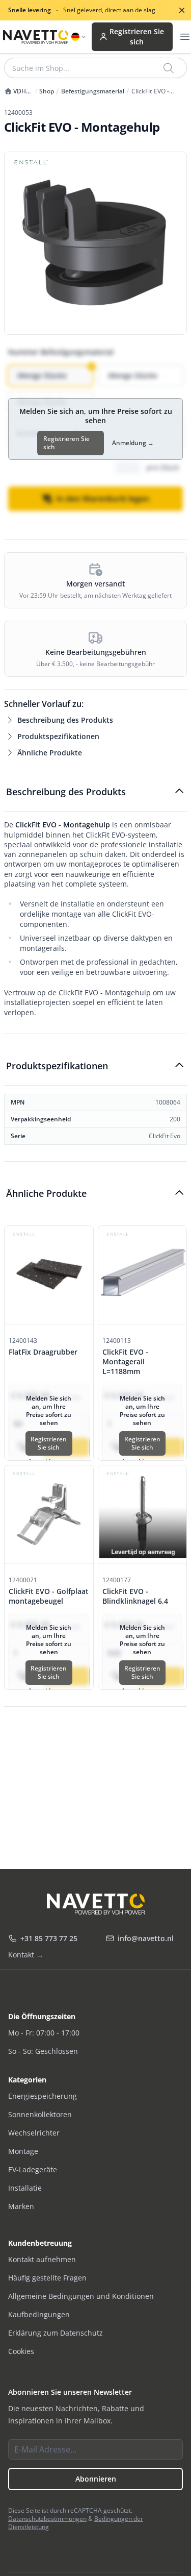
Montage (23, 2151)
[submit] (169, 68)
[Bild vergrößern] (95, 243)
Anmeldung (133, 443)
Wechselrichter (34, 2133)
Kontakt (26, 1955)
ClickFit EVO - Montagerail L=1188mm (125, 1362)
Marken (21, 2206)
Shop (47, 91)
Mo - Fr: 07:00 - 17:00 (44, 2033)
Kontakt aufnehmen (42, 2259)
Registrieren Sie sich (137, 36)
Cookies (21, 2351)
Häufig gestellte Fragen (47, 2278)
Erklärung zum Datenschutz (56, 2333)
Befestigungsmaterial (93, 91)
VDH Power (15, 91)
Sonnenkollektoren (40, 2114)
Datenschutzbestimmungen (47, 2519)
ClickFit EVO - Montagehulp (151, 91)
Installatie (25, 2188)
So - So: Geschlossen (43, 2051)
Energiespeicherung (43, 2096)
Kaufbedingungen (39, 2314)
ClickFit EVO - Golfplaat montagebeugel (49, 1596)
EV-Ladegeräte (33, 2169)
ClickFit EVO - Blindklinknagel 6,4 (135, 1596)
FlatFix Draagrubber (43, 1352)
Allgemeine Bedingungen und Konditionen (81, 2296)
